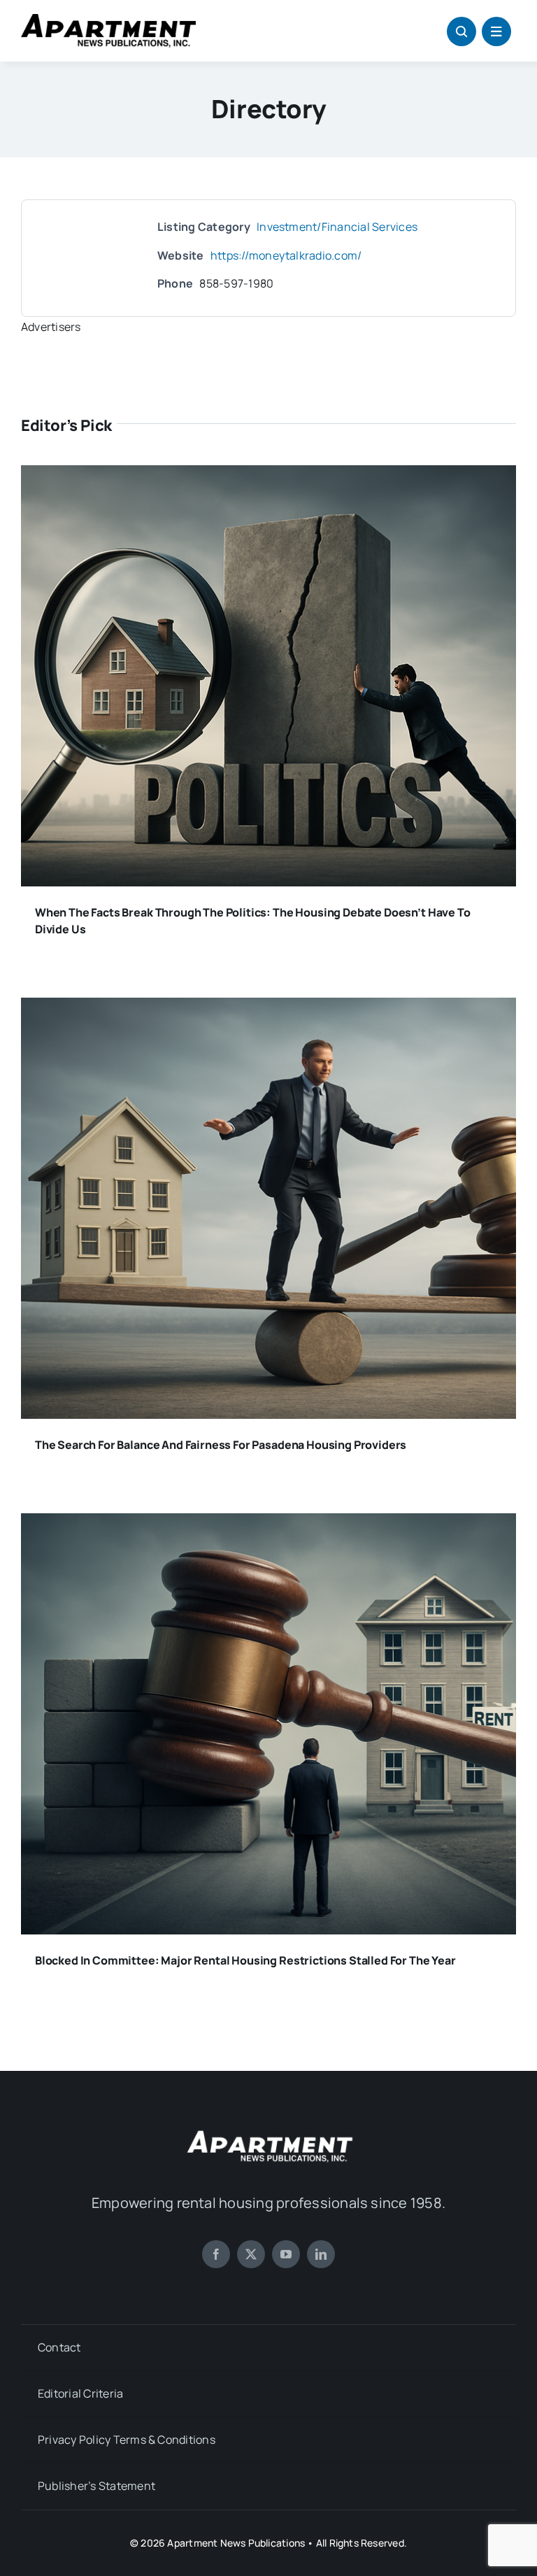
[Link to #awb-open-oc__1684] (496, 31)
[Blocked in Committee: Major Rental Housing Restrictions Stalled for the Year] (268, 1523)
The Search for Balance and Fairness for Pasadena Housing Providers (221, 1445)
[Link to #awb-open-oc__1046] (461, 31)
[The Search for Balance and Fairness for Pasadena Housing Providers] (268, 1007)
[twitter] (251, 2254)
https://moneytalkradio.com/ (286, 255)
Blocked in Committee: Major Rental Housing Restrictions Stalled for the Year (245, 1960)
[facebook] (216, 2254)
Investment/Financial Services (337, 227)
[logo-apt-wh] (268, 2132)
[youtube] (286, 2254)
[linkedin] (321, 2254)
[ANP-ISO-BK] (108, 20)
